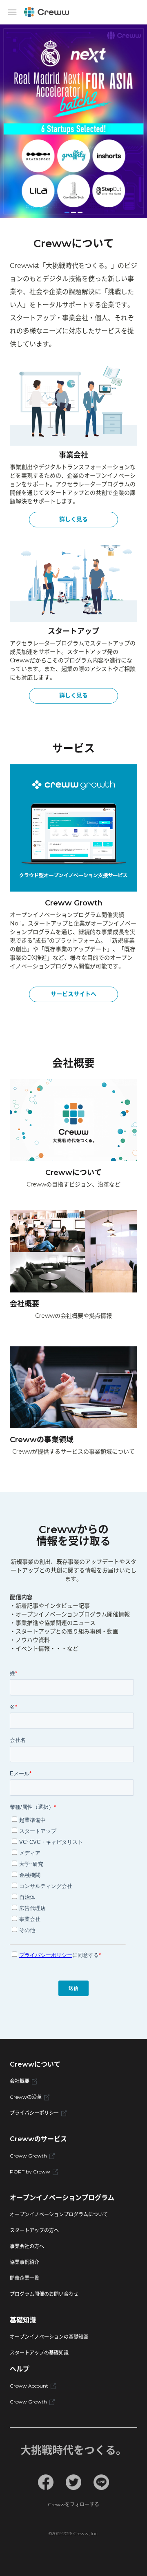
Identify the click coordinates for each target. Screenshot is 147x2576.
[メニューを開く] (12, 12)
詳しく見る (73, 519)
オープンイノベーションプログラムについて (59, 2214)
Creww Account (29, 2386)
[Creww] (47, 12)
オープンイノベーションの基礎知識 (49, 2337)
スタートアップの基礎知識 (39, 2353)
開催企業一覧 (24, 2278)
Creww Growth (28, 2156)
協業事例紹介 (24, 2262)
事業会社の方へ (27, 2246)
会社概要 (20, 2081)
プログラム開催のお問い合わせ (44, 2294)
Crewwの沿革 (26, 2097)
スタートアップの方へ (34, 2230)
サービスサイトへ (73, 994)
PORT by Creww (30, 2172)
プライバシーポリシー (34, 2113)
